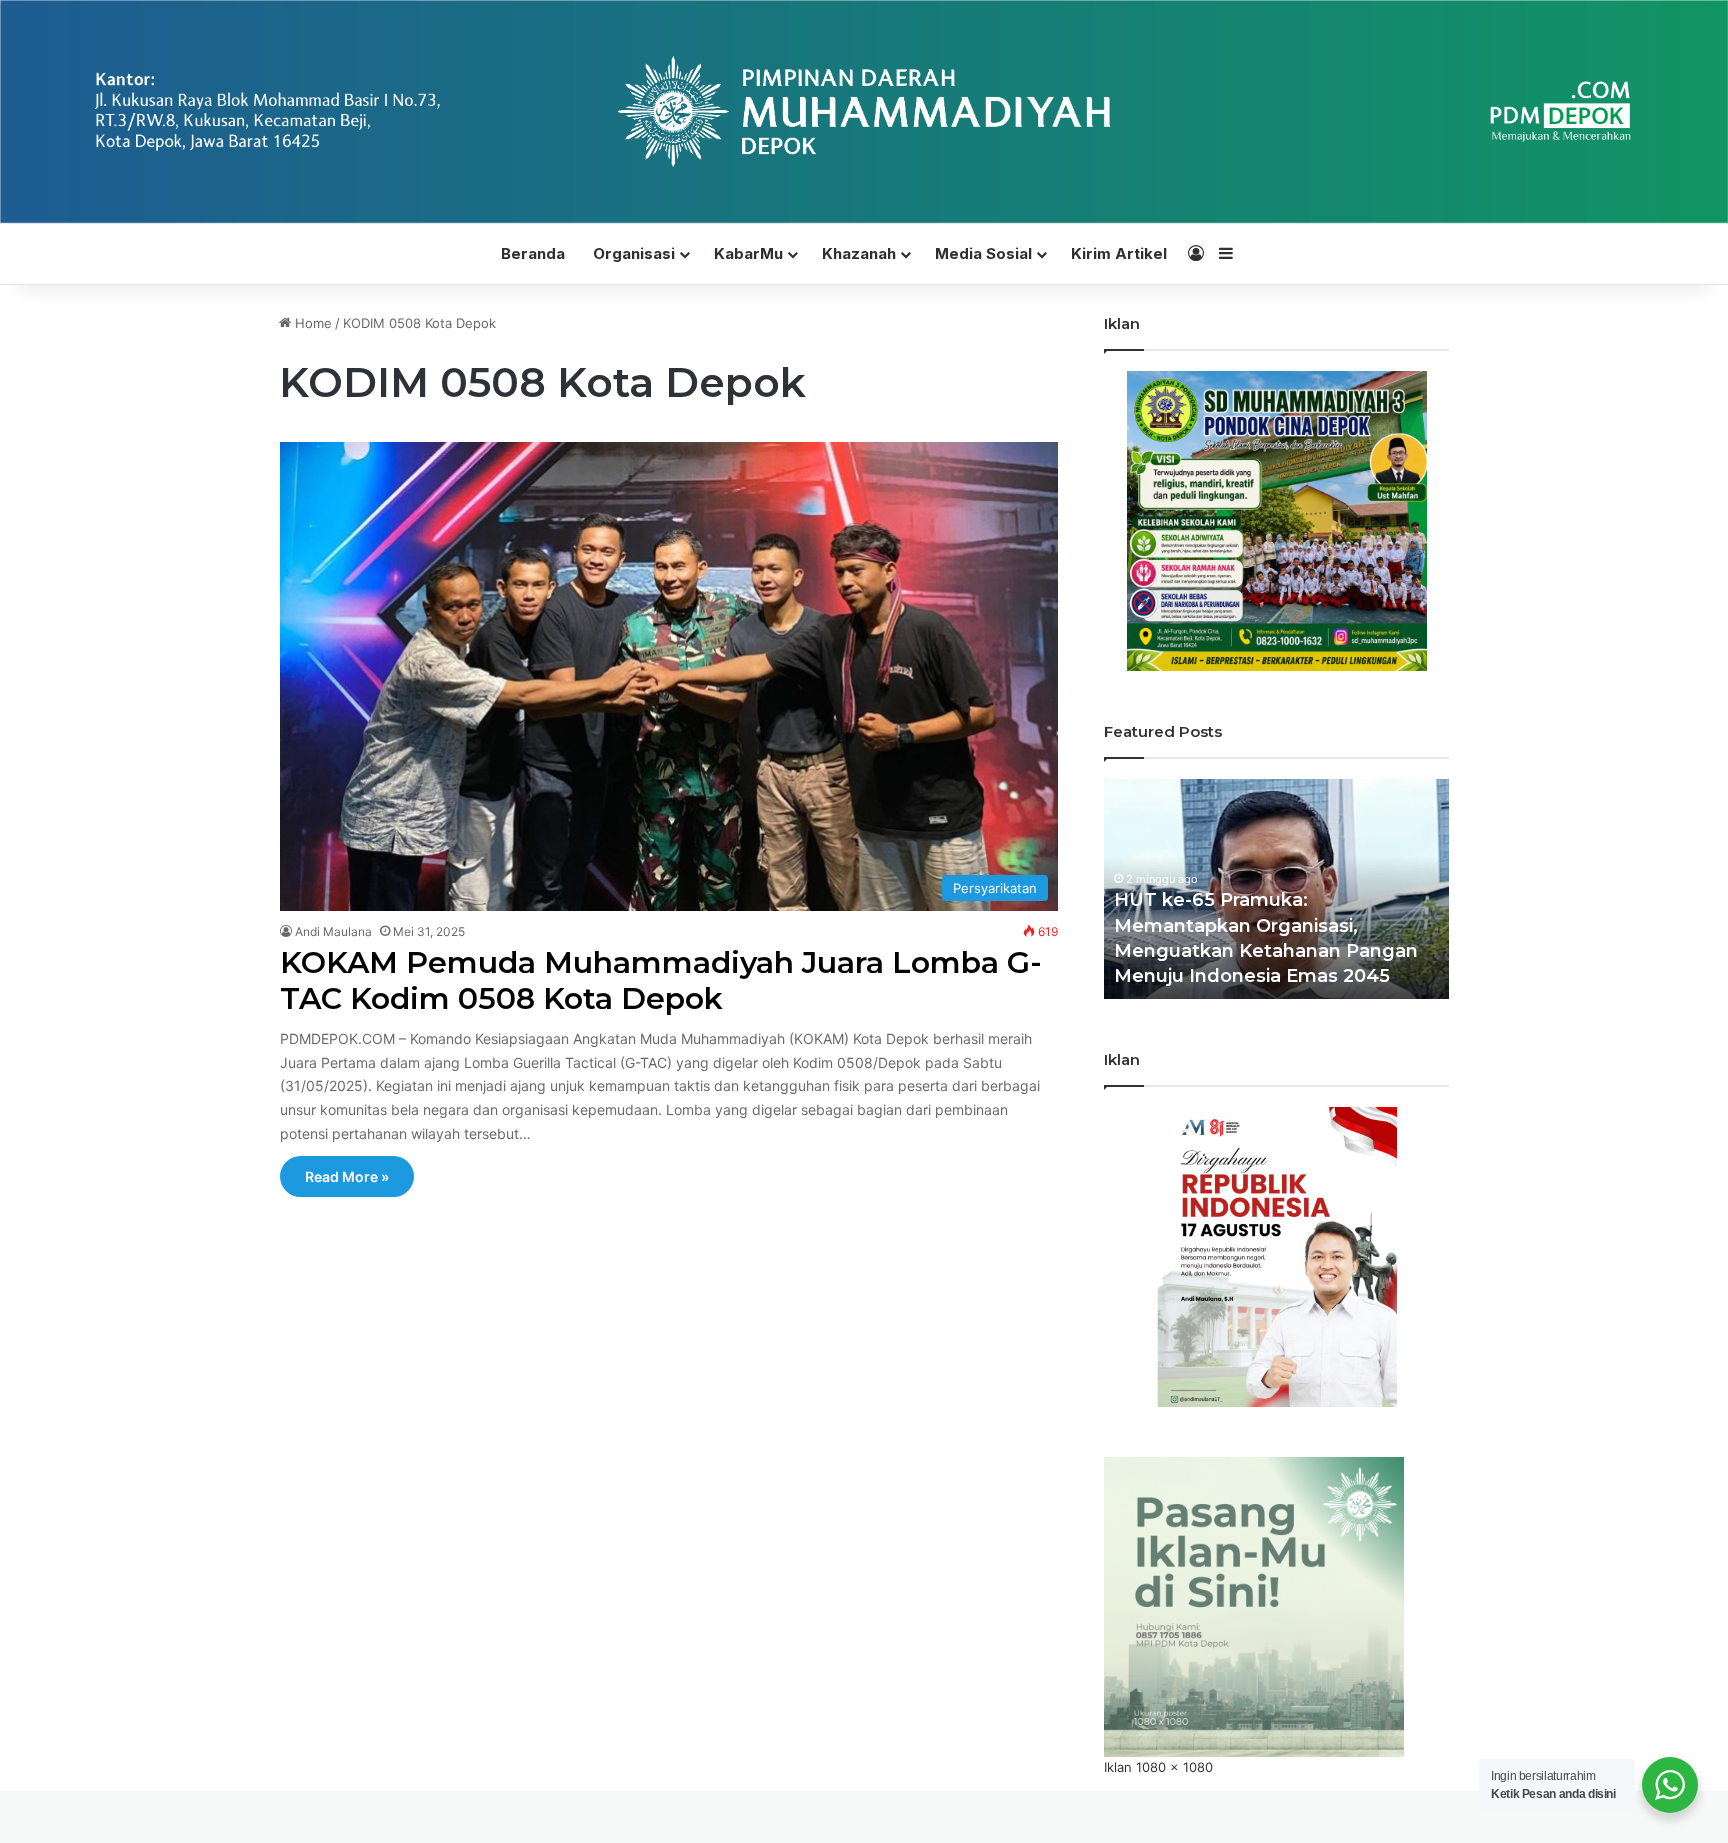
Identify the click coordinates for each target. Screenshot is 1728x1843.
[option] (1276, 889)
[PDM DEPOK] (864, 111)
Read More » (347, 1176)
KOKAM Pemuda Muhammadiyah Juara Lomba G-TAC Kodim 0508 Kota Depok (661, 980)
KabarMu (748, 253)
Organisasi (634, 253)
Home (311, 323)
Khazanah (859, 253)
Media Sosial (983, 253)
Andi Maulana (333, 931)
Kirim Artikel (1119, 253)
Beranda (533, 253)
